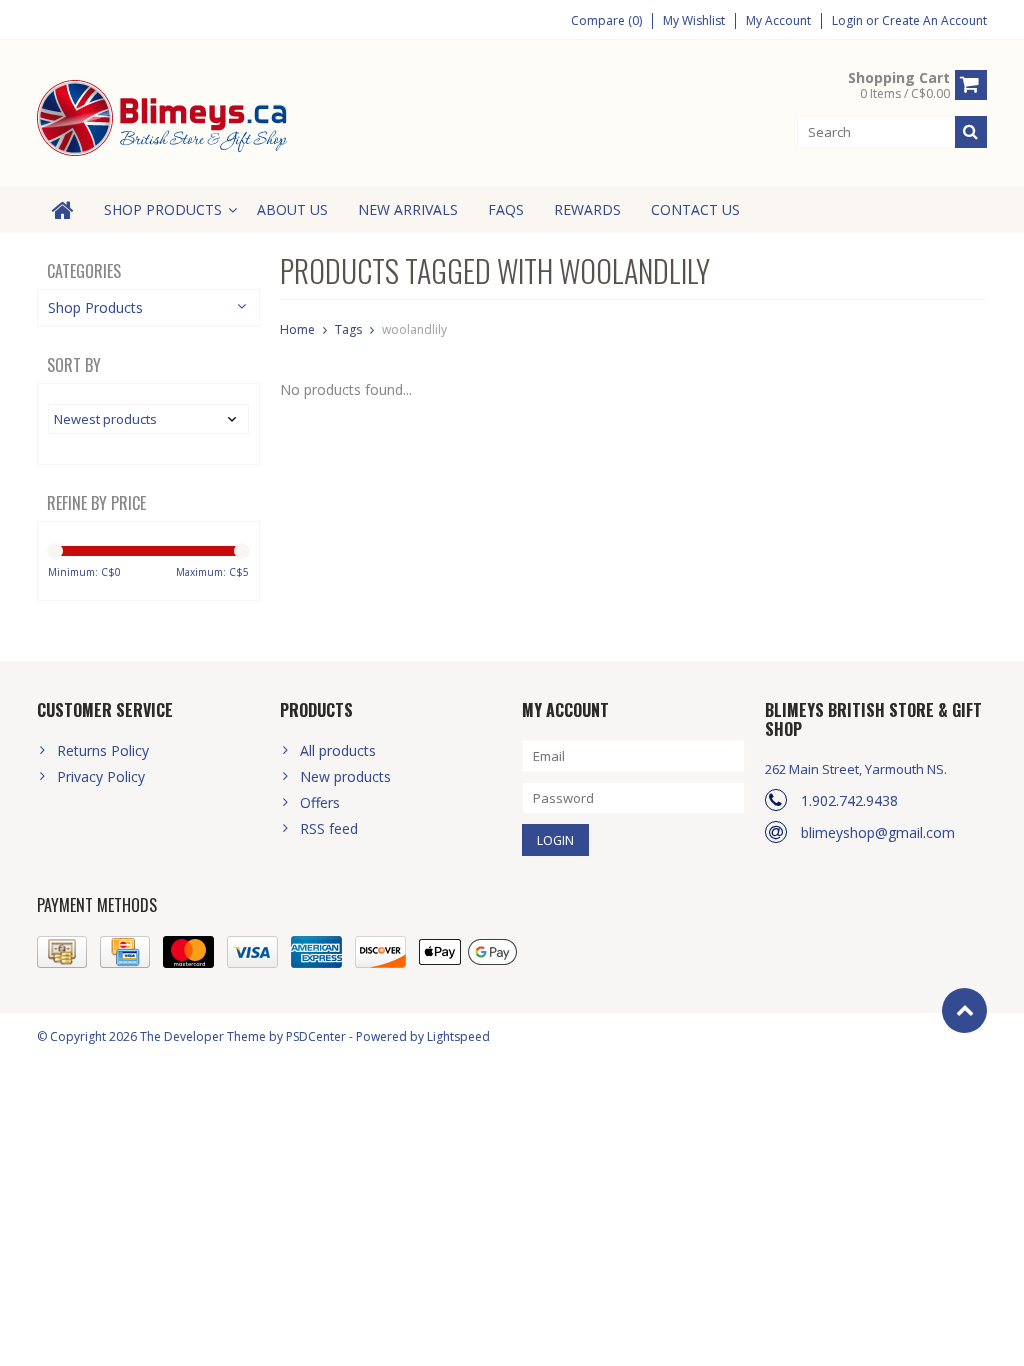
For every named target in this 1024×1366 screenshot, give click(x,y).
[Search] (971, 132)
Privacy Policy (101, 776)
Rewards (587, 209)
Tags (348, 329)
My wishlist (694, 20)
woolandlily (414, 329)
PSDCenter (316, 1036)
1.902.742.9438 (849, 800)
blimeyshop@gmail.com (878, 832)
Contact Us (695, 209)
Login (849, 20)
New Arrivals (408, 209)
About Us (292, 209)
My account (778, 20)
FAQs (506, 209)
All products (338, 750)
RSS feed (329, 828)
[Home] (63, 210)
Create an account (934, 20)
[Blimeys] (164, 116)
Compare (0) (606, 20)
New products (345, 776)
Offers (320, 802)
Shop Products (163, 209)
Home (297, 329)
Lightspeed (458, 1036)
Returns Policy (103, 750)
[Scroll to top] (964, 1010)
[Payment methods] (62, 952)
